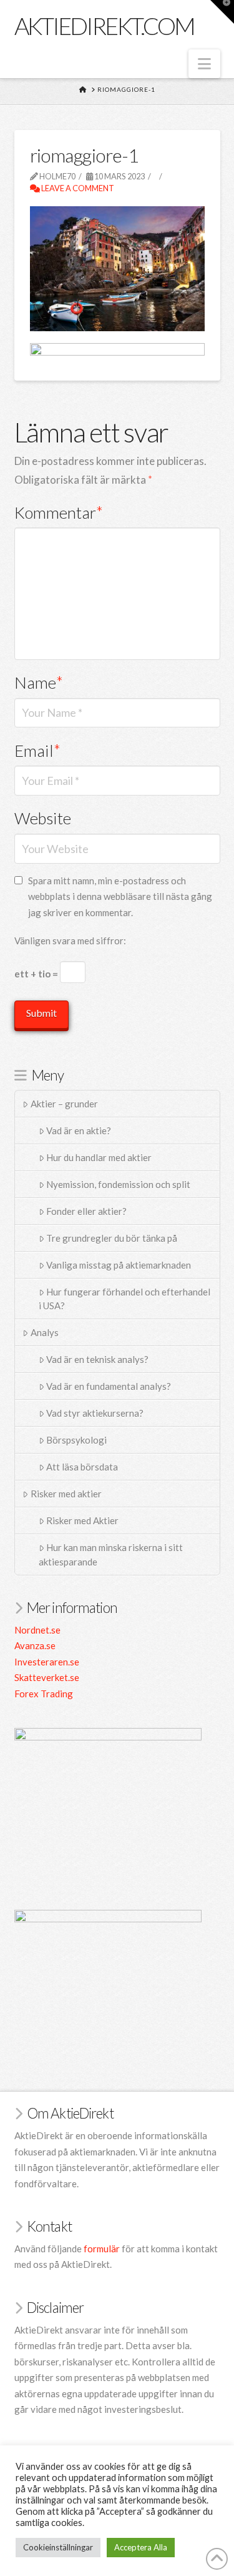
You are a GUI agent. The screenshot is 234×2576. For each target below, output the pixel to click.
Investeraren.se (47, 1662)
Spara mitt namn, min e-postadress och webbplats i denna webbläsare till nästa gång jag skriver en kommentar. (120, 896)
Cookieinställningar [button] (58, 2547)
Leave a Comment (77, 188)
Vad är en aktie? (79, 1131)
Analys (45, 1332)
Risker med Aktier (82, 1520)
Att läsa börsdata (82, 1467)
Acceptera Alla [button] (141, 2547)
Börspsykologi (76, 1440)
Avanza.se (35, 1645)
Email (38, 751)
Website (43, 818)
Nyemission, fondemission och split (118, 1184)
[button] (204, 64)
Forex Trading (44, 1694)
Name (39, 682)
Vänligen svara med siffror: (70, 941)
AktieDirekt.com (105, 26)
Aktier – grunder (64, 1104)
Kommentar (59, 512)
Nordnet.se (37, 1630)
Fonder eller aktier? (86, 1211)
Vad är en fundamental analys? (109, 1386)
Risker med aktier (66, 1494)
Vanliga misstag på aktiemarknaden (119, 1265)
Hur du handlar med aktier (99, 1157)
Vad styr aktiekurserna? (95, 1413)
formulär (102, 2249)
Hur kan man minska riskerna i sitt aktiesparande (111, 1555)
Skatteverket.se (47, 1677)
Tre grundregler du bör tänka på (112, 1238)
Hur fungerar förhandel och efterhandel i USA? (125, 1299)
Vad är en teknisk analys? (97, 1359)
